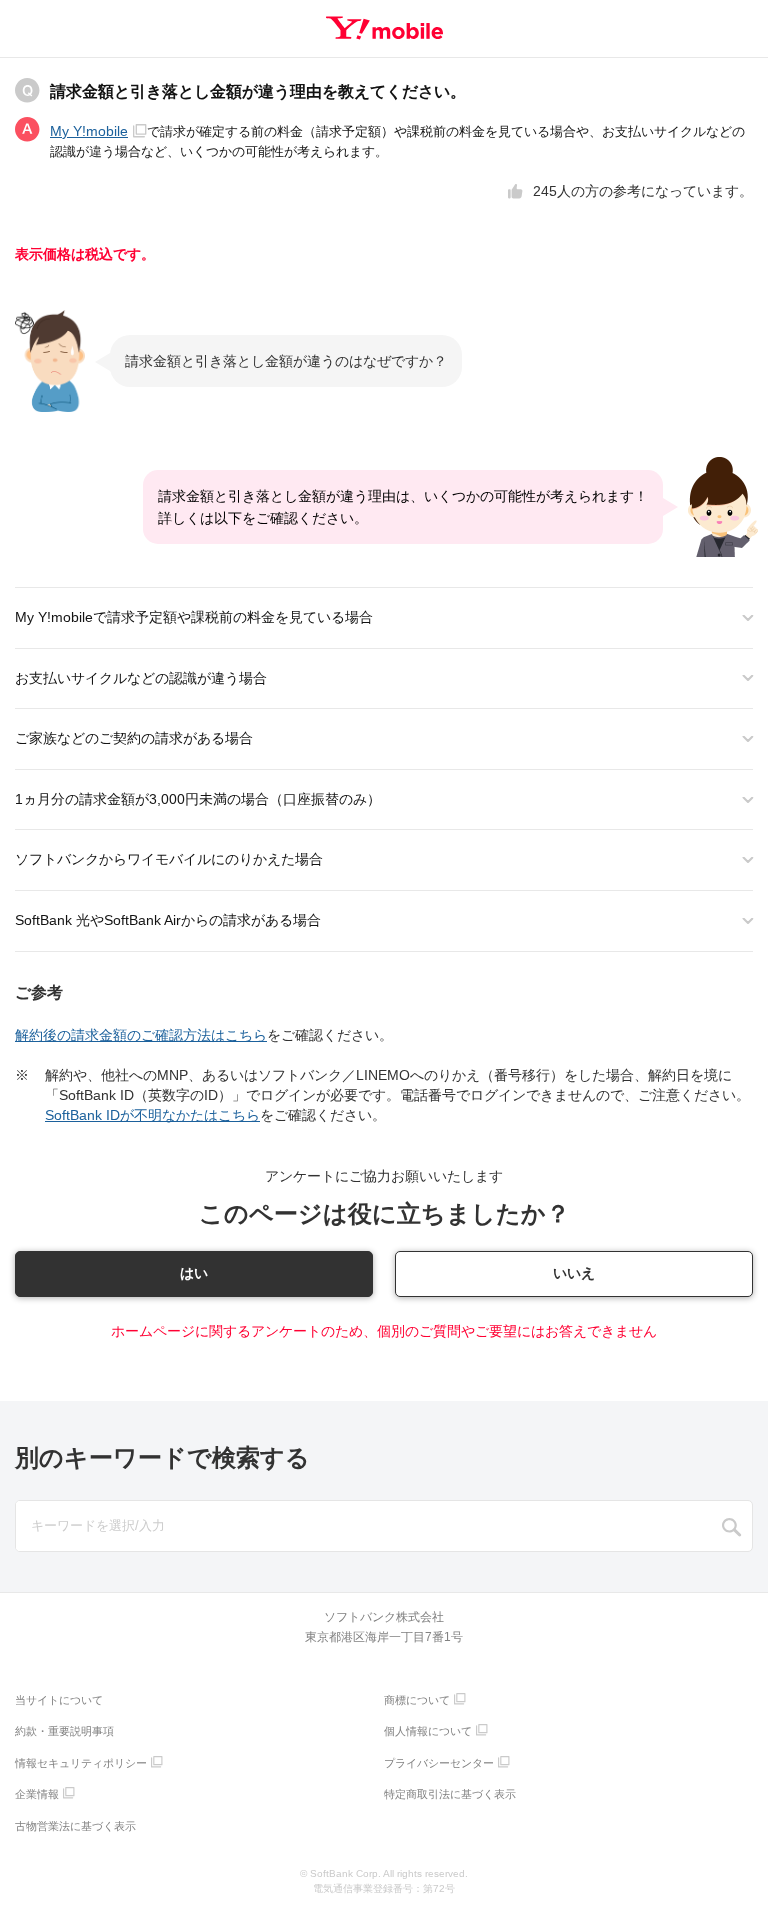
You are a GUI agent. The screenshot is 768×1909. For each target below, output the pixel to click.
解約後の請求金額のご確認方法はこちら (141, 1035)
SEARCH (732, 1527)
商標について (417, 1700)
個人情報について (428, 1731)
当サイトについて (59, 1700)
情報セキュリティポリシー (81, 1763)
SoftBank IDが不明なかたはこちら (152, 1115)
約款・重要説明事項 (64, 1731)
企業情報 (37, 1794)
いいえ (574, 1273)
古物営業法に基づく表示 (75, 1826)
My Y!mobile (89, 131)
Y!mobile (384, 28)
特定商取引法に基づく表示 (450, 1794)
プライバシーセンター (439, 1763)
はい (194, 1273)
